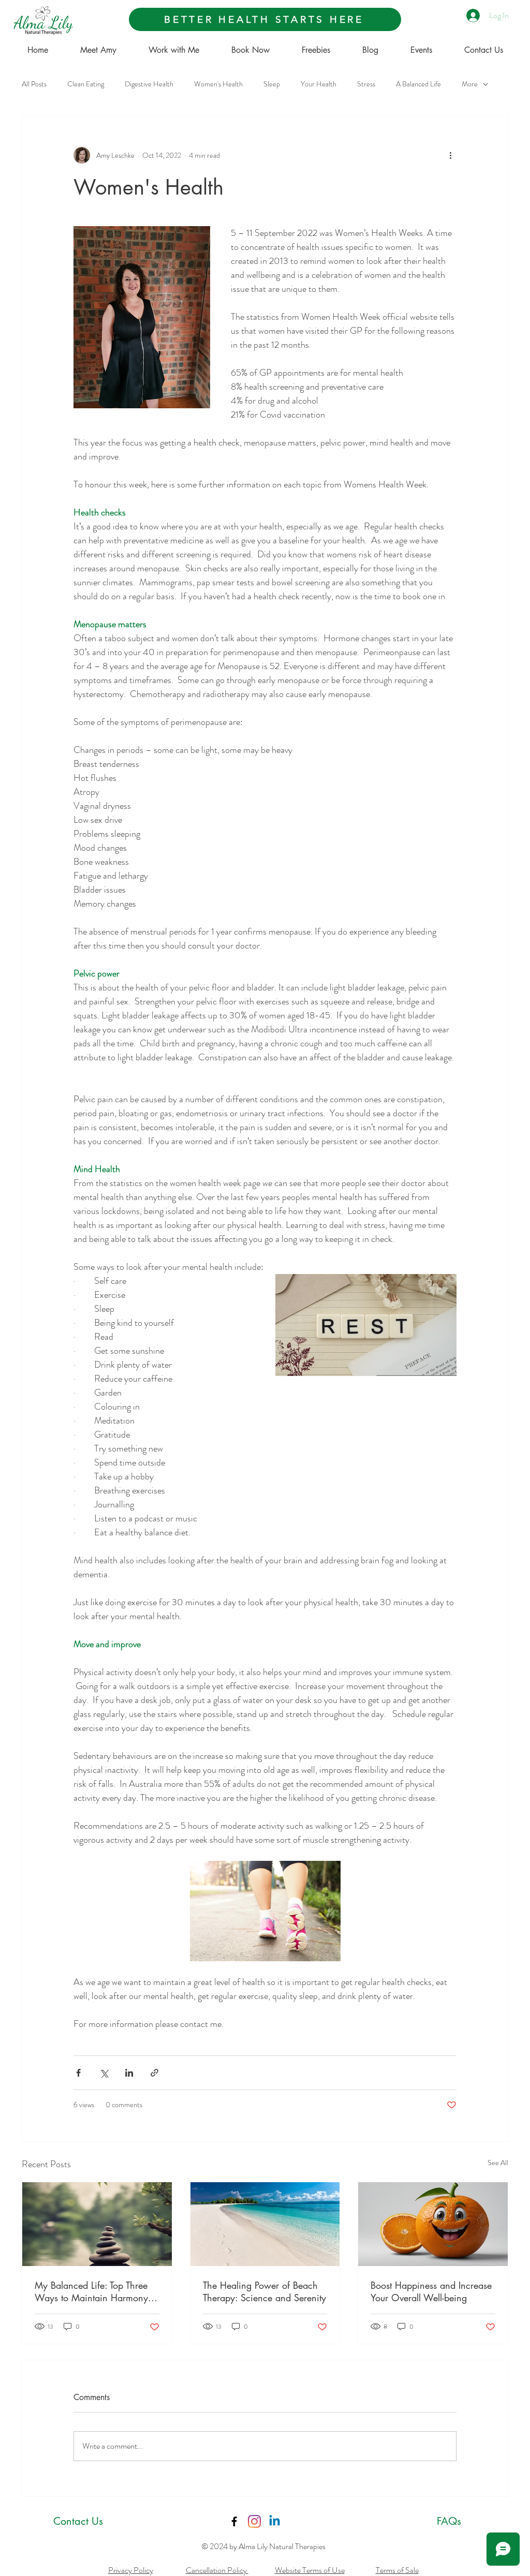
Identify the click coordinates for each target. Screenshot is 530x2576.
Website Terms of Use (310, 2570)
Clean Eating (86, 84)
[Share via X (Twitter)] (104, 2073)
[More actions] (450, 155)
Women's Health (218, 84)
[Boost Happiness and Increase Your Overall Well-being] (433, 2224)
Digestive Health (149, 84)
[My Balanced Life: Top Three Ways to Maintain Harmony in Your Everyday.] (97, 2224)
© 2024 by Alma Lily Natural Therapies (263, 2546)
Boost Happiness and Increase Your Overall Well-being (431, 2291)
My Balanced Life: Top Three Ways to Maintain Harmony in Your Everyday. (97, 2291)
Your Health (319, 84)
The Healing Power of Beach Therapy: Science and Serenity (264, 2291)
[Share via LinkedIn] (129, 2073)
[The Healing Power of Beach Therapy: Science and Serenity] (265, 2224)
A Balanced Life (418, 84)
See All (498, 2163)
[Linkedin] (275, 2521)
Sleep (272, 84)
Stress (366, 84)
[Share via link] (154, 2073)
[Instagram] (254, 2521)
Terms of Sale (397, 2570)
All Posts (34, 84)
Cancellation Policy (217, 2570)
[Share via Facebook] (78, 2073)
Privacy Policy (131, 2570)
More (470, 84)
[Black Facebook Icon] (234, 2521)
